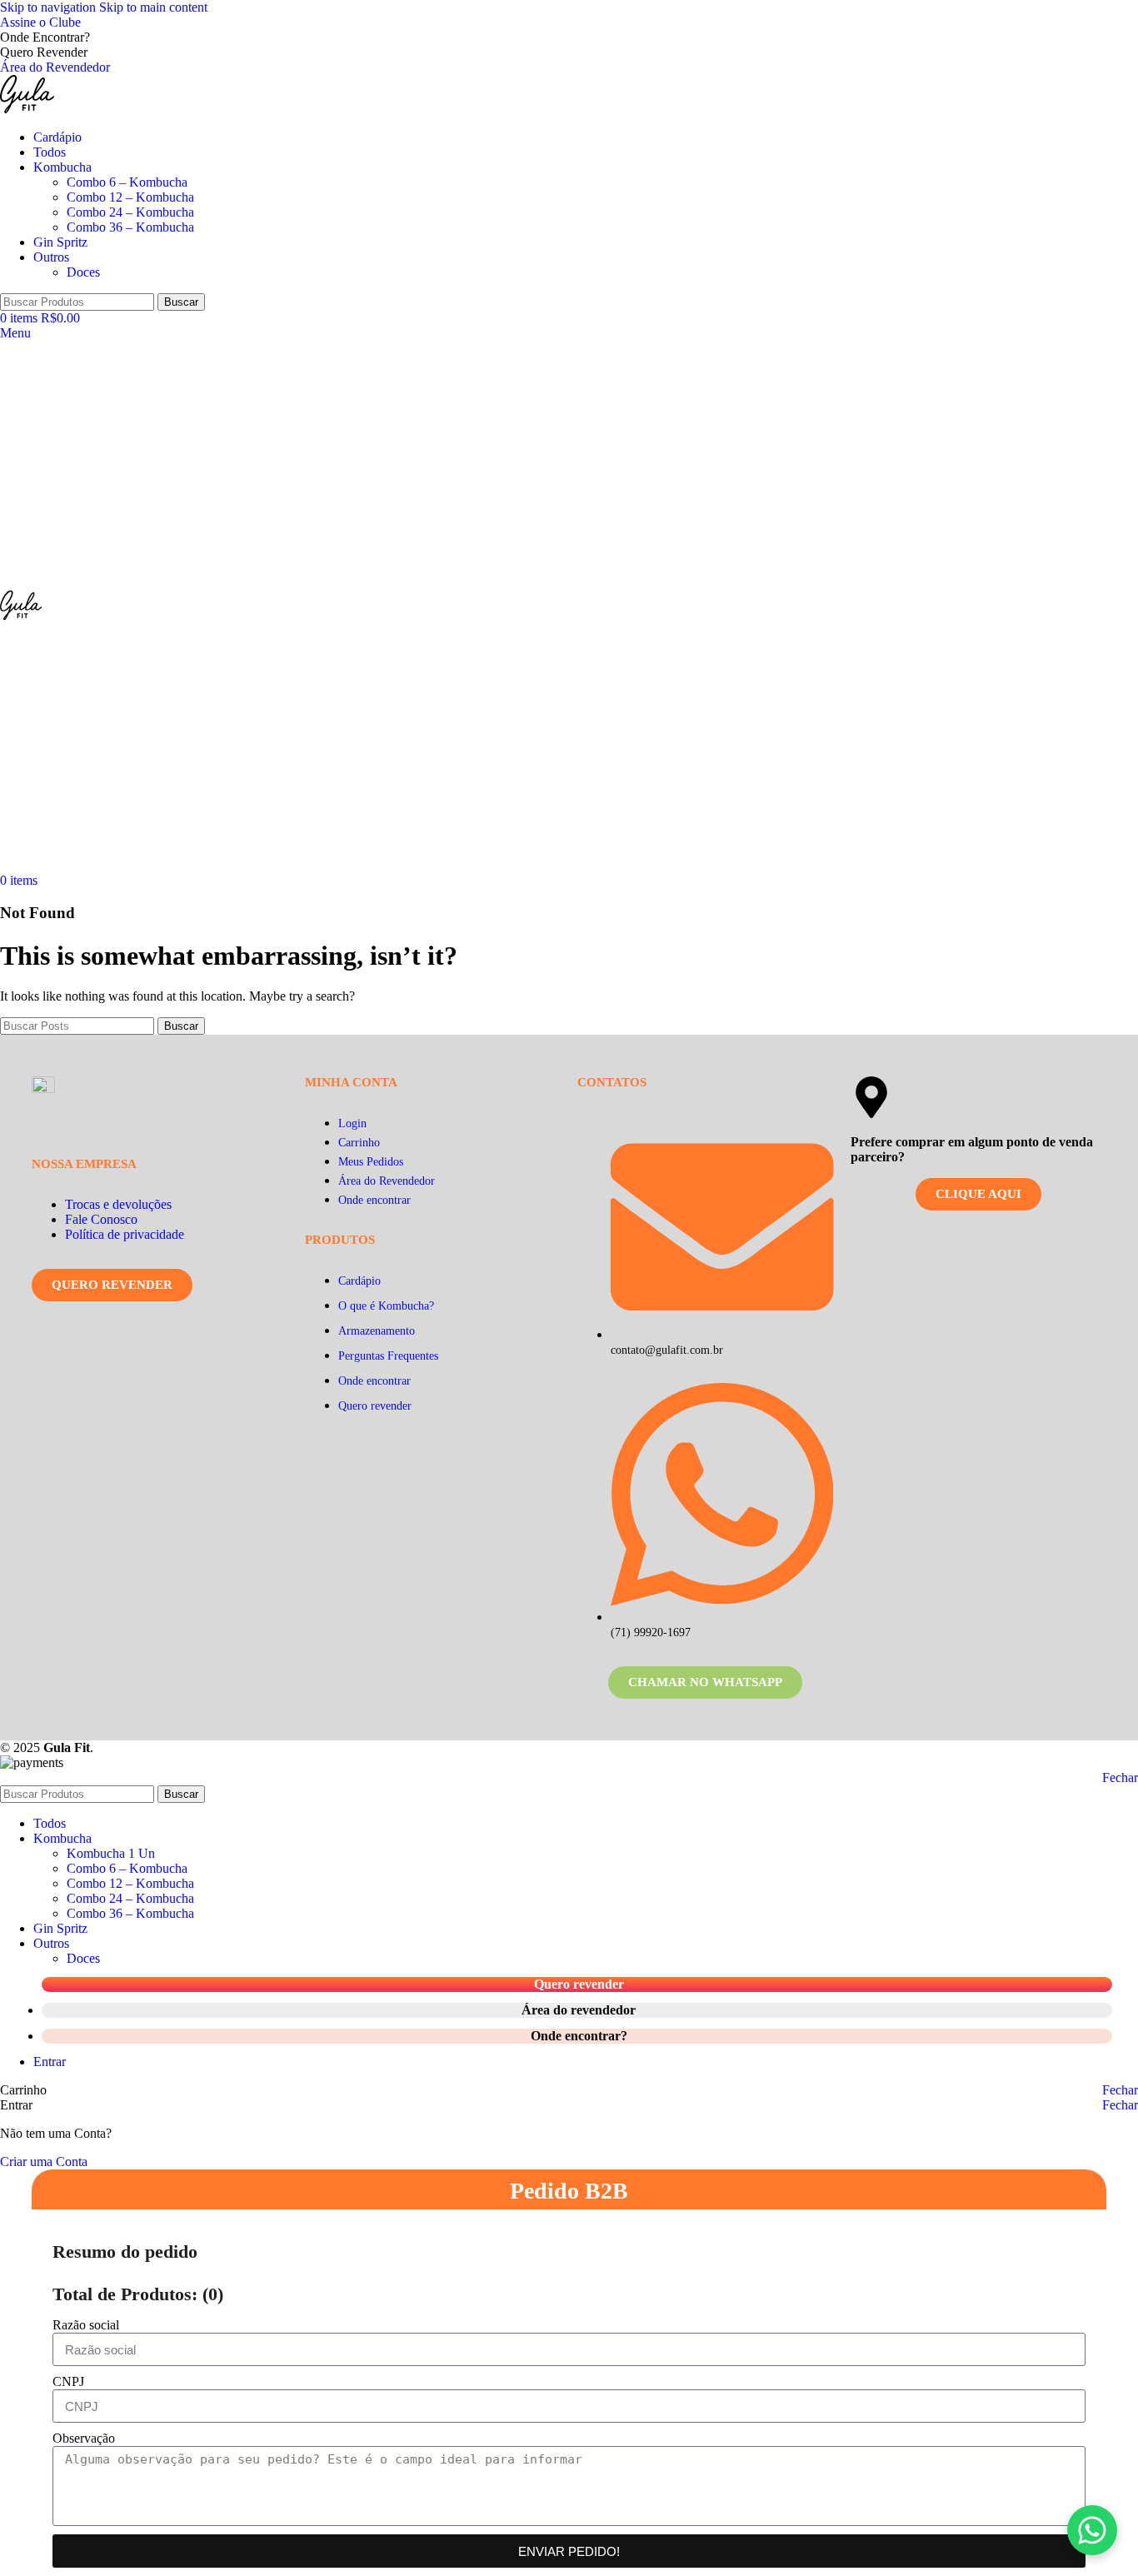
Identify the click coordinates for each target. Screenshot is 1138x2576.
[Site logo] (27, 109)
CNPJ (68, 2381)
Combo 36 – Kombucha (130, 227)
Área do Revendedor (55, 67)
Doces (83, 272)
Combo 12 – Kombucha (130, 197)
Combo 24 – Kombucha (130, 212)
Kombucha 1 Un (111, 1853)
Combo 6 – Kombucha (127, 182)
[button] (1092, 2530)
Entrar (50, 2062)
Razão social (86, 2325)
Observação (84, 2438)
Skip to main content (153, 7)
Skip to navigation (50, 7)
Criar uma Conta (44, 2162)
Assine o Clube (40, 22)
